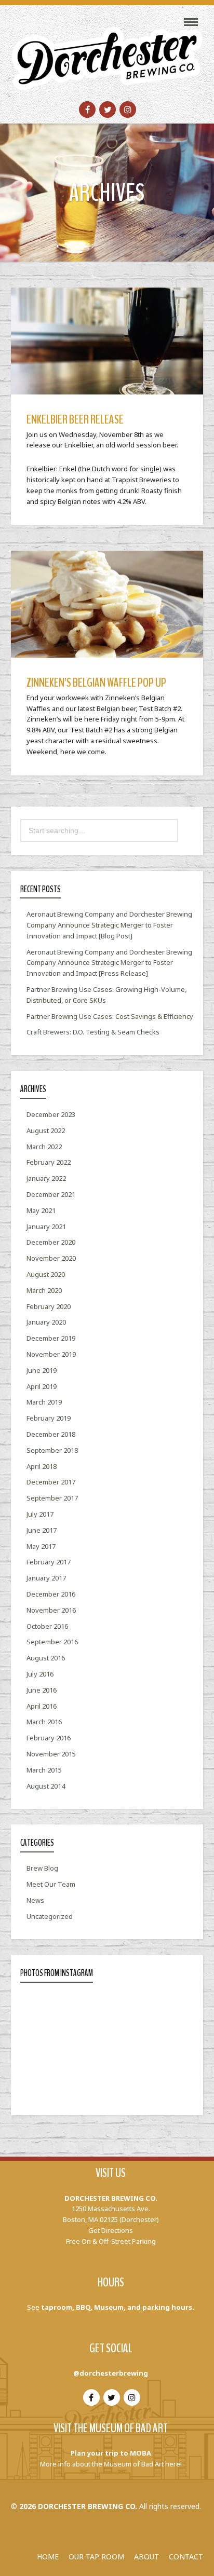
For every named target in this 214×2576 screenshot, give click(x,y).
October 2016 (47, 1626)
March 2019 (44, 1402)
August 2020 (46, 1274)
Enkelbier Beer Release (75, 419)
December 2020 (51, 1242)
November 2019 (51, 1354)
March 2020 (44, 1290)
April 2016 (42, 1706)
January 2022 (46, 1178)
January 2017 (46, 1578)
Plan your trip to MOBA (111, 2453)
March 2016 (44, 1722)
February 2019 (49, 1418)
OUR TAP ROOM (96, 2557)
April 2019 (42, 1386)
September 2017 (52, 1498)
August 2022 (46, 1130)
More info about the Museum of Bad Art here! (111, 2464)
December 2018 (51, 1434)
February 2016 (49, 1738)
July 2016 (40, 1674)
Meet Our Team (51, 1884)
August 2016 (46, 1658)
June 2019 (42, 1370)
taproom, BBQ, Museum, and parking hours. (118, 2307)
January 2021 (46, 1226)
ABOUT (146, 2557)
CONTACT (186, 2557)
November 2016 (51, 1610)
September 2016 (52, 1642)
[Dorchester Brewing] (107, 52)
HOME (48, 2557)
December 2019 (51, 1338)
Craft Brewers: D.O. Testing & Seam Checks (93, 1032)
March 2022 (44, 1147)
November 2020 (51, 1258)
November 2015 (51, 1754)
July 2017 (40, 1514)
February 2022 (49, 1162)
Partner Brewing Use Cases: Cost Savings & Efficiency (110, 1016)
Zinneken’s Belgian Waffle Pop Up (96, 683)
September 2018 (52, 1450)
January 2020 (46, 1322)
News (35, 1900)
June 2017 (42, 1530)
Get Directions (111, 2230)
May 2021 (41, 1210)
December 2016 (51, 1594)
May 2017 (41, 1546)
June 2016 (42, 1690)
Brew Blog (42, 1868)
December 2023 (51, 1114)
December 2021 (51, 1194)
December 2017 (51, 1482)
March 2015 (44, 1770)
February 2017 (49, 1562)
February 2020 (49, 1306)
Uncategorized (50, 1916)
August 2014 (46, 1786)
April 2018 (42, 1466)
